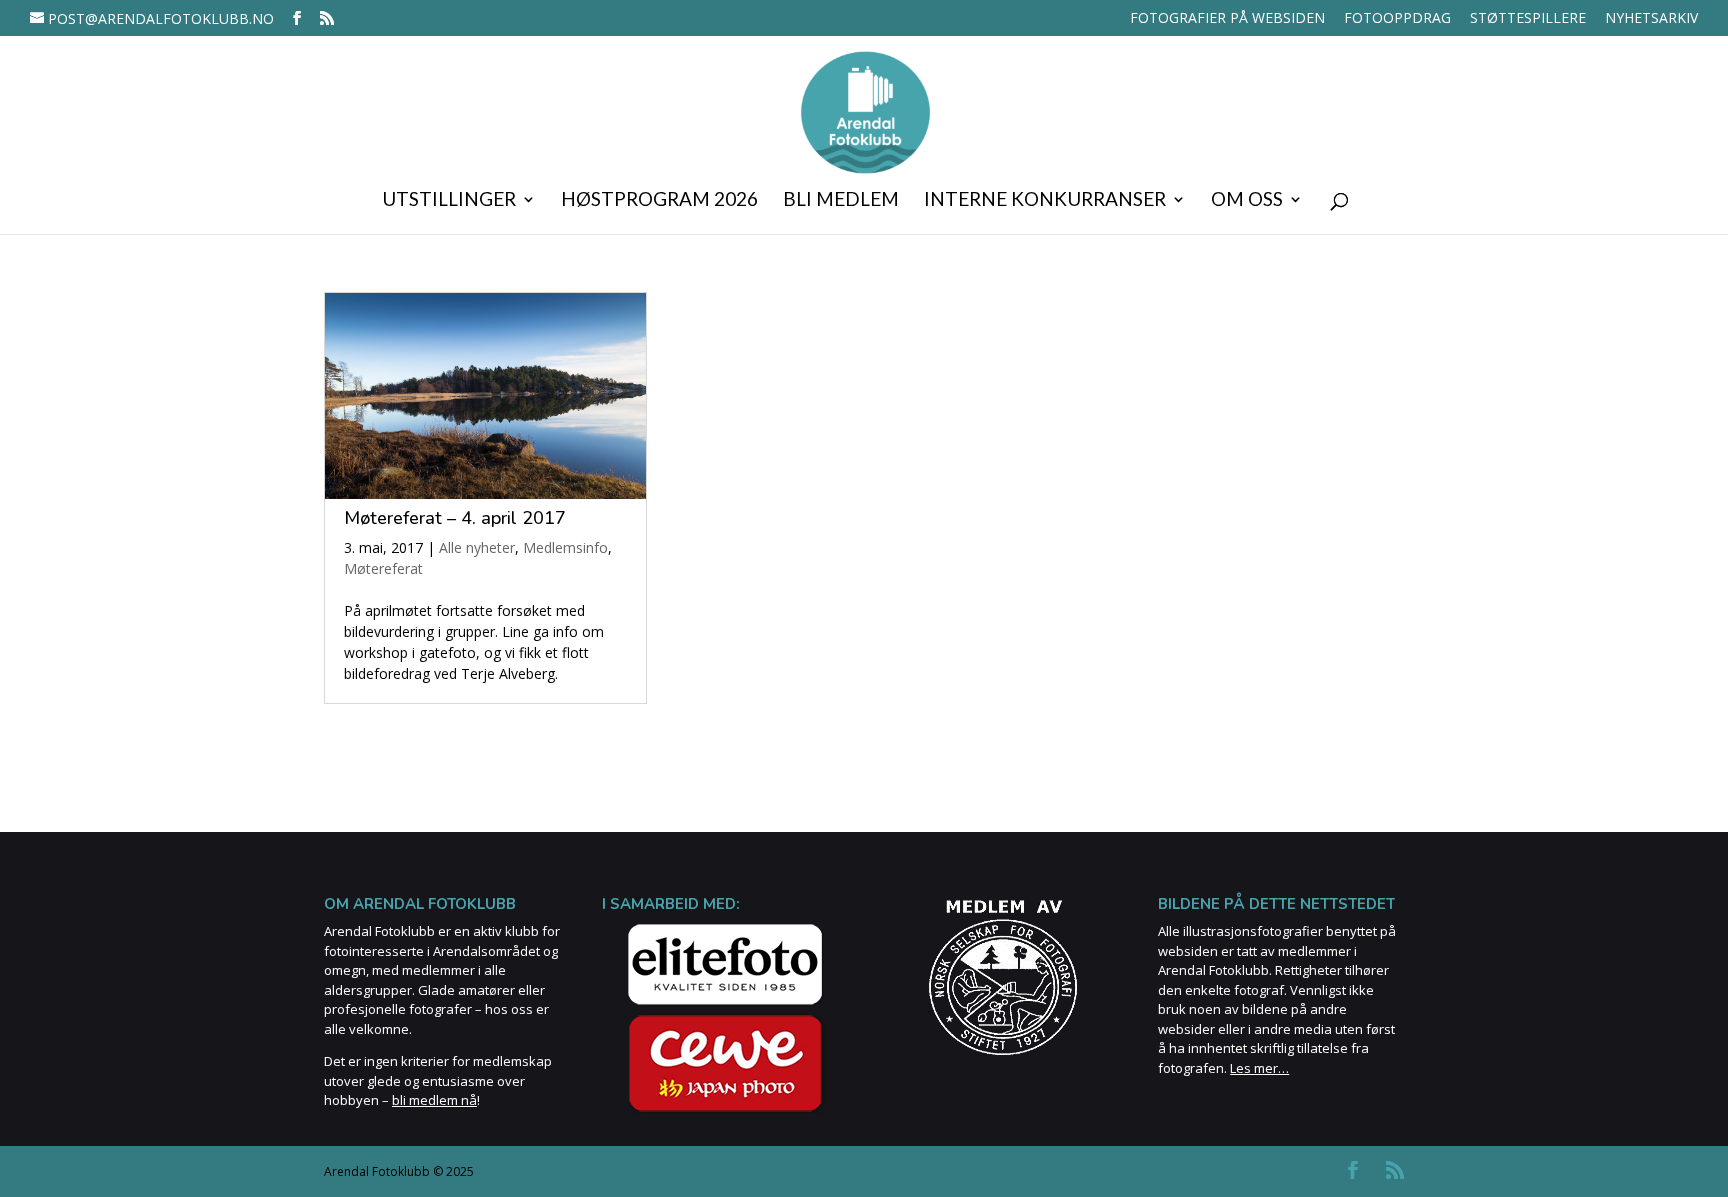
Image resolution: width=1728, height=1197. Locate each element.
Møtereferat (383, 568)
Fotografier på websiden (1227, 19)
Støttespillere (1528, 19)
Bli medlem (841, 201)
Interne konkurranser (1045, 201)
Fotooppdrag (1397, 19)
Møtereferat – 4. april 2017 (455, 518)
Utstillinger (449, 201)
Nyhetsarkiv (1651, 19)
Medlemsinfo (565, 547)
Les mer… (1259, 1068)
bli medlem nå (434, 1100)
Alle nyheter (477, 547)
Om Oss (1247, 201)
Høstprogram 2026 (659, 201)
